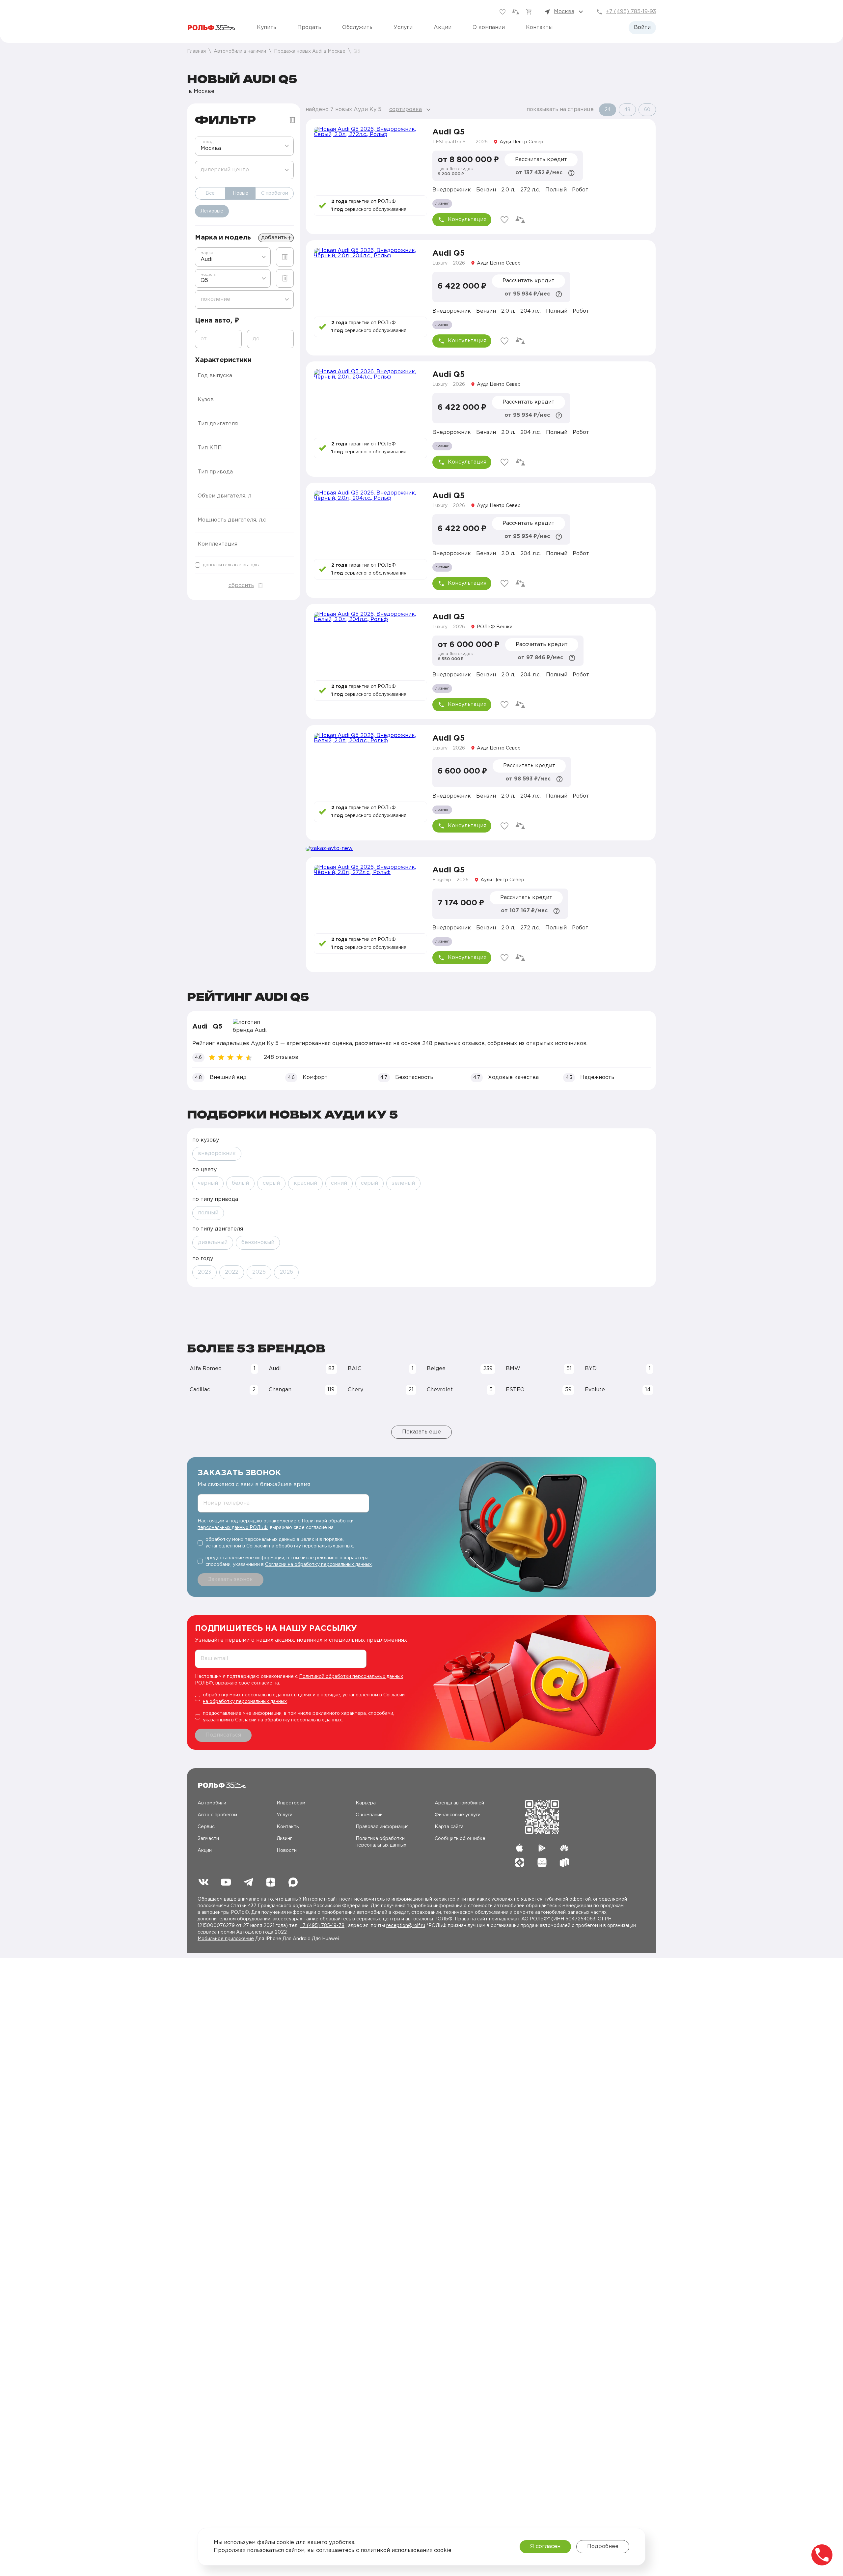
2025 (259, 1272)
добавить (274, 238)
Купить (267, 28)
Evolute (618, 1390)
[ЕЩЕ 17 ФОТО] (370, 643)
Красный (305, 1183)
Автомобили (212, 1803)
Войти (642, 28)
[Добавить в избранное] (504, 220)
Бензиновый (258, 1243)
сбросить (241, 586)
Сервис (206, 1827)
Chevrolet (460, 1390)
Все (210, 193)
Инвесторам (291, 1803)
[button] (244, 376)
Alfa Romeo (223, 1369)
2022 (232, 1272)
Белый (240, 1183)
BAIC (381, 1369)
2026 (286, 1272)
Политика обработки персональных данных (381, 1842)
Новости (287, 1851)
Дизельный (213, 1243)
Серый (271, 1183)
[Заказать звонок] (822, 2555)
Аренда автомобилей (459, 1803)
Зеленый (403, 1183)
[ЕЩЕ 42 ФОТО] (370, 280)
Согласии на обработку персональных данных (300, 1546)
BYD (618, 1369)
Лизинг (284, 1839)
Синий (339, 1183)
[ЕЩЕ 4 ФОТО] (370, 158)
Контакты (539, 28)
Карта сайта (449, 1827)
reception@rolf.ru (406, 1926)
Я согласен (545, 2547)
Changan (302, 1390)
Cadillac (223, 1390)
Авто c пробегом (217, 1815)
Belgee (460, 1369)
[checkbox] (244, 565)
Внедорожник (217, 1154)
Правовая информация (382, 1827)
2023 (204, 1272)
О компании (489, 28)
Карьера (366, 1803)
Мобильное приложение (226, 1939)
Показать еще (421, 1432)
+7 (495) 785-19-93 (631, 12)
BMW (539, 1369)
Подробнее (603, 2547)
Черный (208, 1183)
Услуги (403, 28)
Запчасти (208, 1839)
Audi (302, 1369)
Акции (443, 28)
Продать (309, 28)
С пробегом (275, 193)
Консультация (467, 220)
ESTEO (539, 1390)
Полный (208, 1213)
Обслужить (357, 28)
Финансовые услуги (458, 1815)
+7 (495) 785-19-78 (322, 1926)
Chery (381, 1390)
